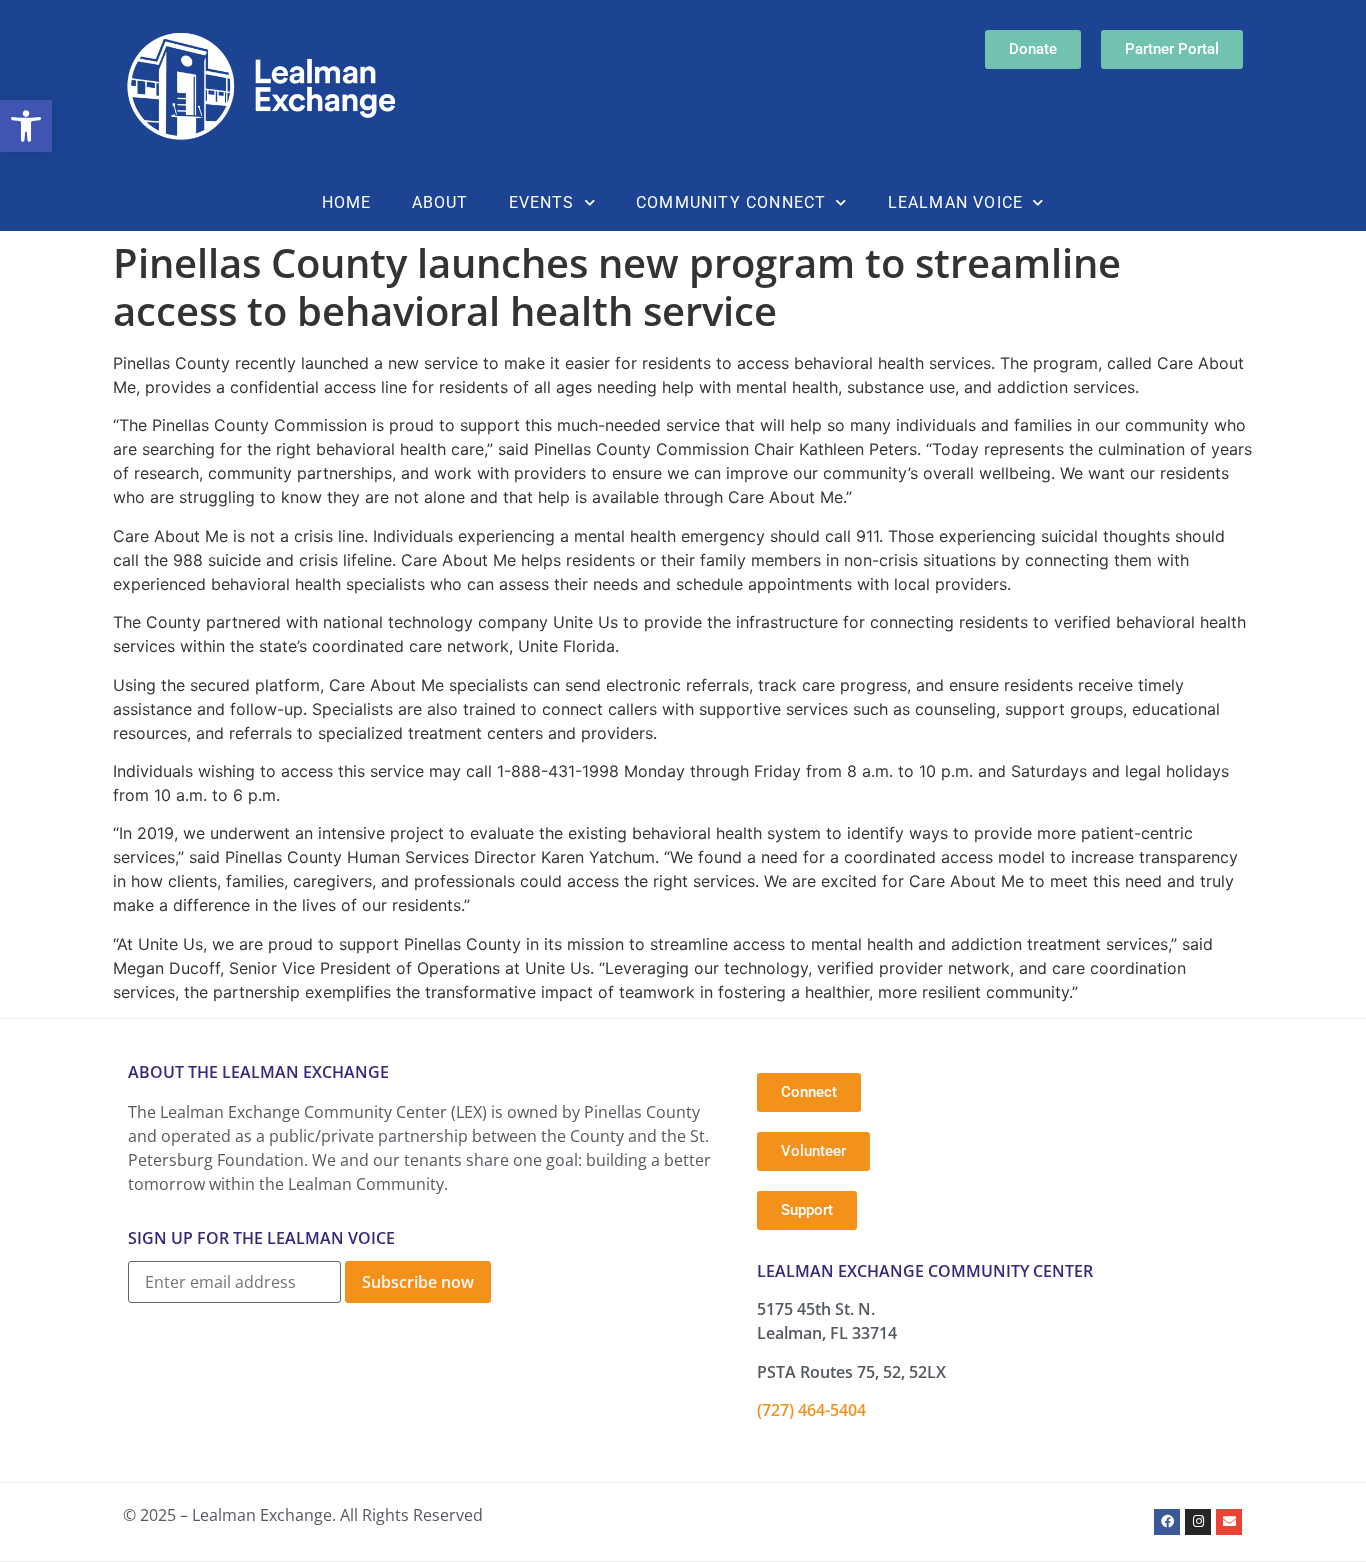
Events (542, 202)
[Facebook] (1167, 1522)
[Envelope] (1229, 1522)
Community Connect (731, 202)
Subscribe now (418, 1282)
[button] (26, 126)
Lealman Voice (956, 202)
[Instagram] (1198, 1522)
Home (347, 202)
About (440, 202)
